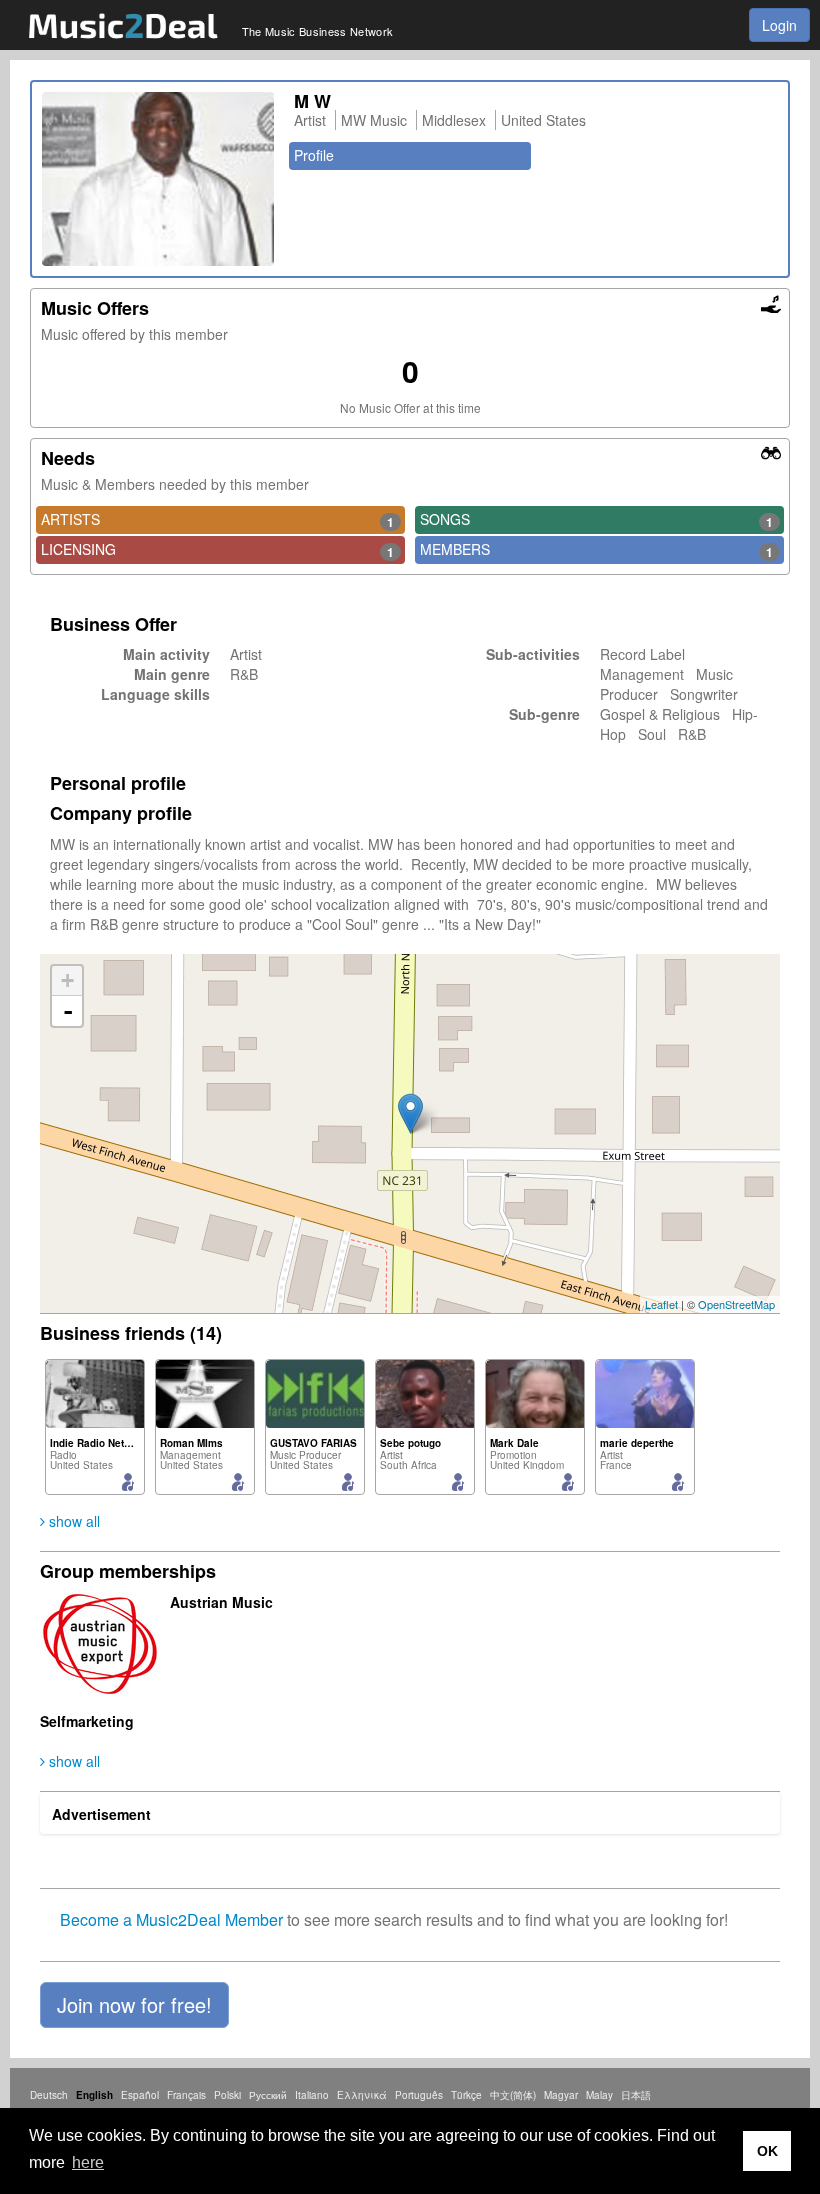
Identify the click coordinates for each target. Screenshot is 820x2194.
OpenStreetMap (736, 1304)
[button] (134, 2005)
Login (779, 25)
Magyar (561, 2095)
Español (140, 2095)
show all (72, 1521)
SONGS (596, 520)
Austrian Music (221, 1602)
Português (419, 2095)
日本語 (636, 2095)
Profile (314, 155)
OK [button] (767, 2151)
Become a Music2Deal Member (171, 1919)
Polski (227, 2095)
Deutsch (49, 2095)
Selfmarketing (87, 1721)
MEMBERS (596, 550)
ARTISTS (217, 520)
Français (186, 2095)
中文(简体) (513, 2095)
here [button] (88, 2162)
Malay (599, 2095)
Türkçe (466, 2095)
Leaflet (661, 1304)
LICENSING (217, 550)
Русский (268, 2095)
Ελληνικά (362, 2095)
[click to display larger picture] (158, 179)
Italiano (312, 2095)
